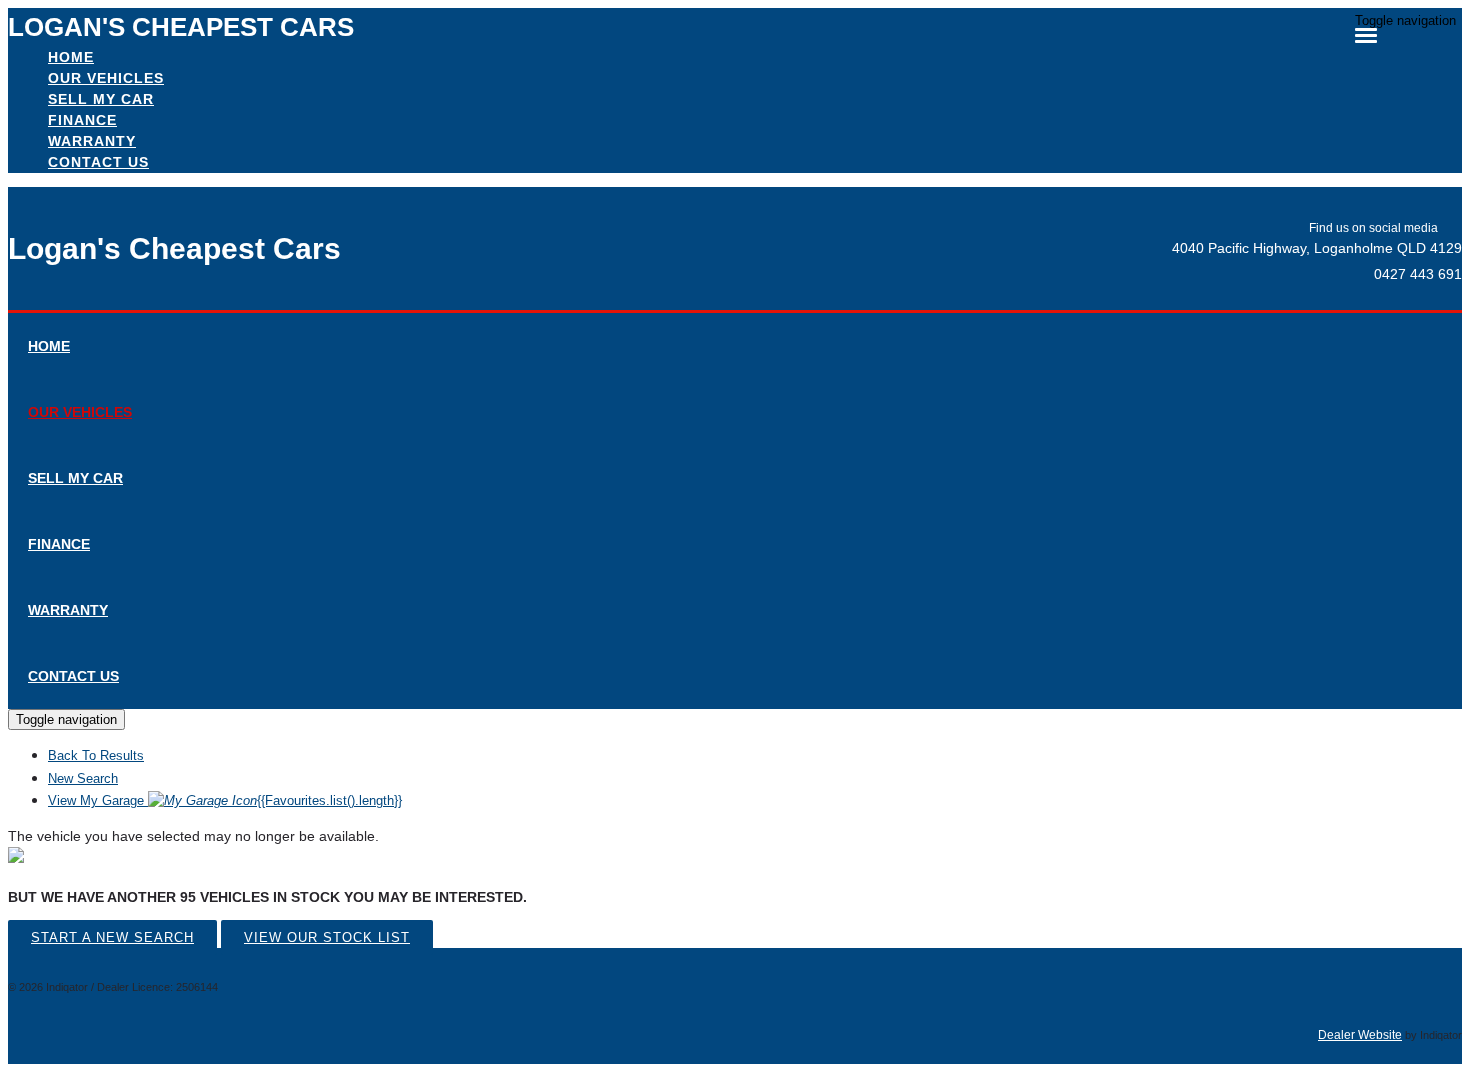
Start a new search (112, 937)
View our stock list (327, 937)
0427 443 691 (1418, 274)
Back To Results (96, 755)
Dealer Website (1360, 1035)
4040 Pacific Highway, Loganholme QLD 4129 (1317, 248)
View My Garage (225, 800)
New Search (83, 778)
